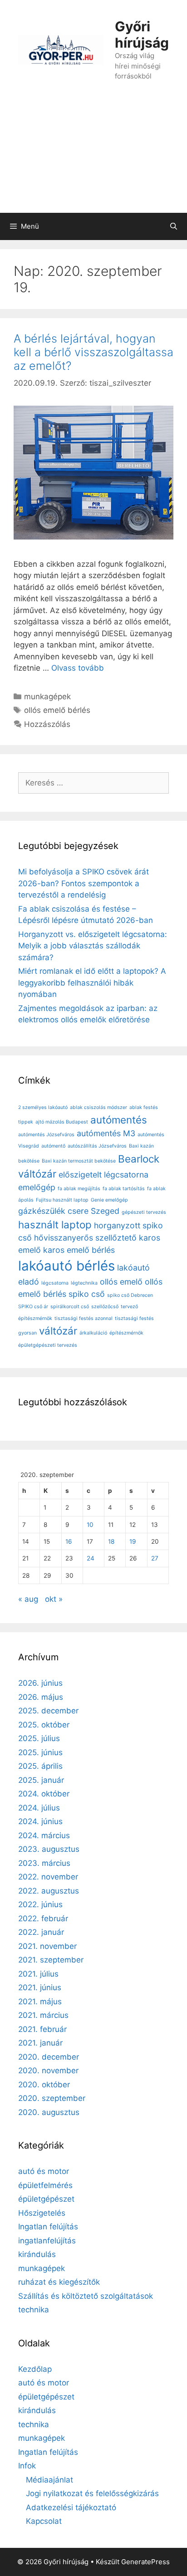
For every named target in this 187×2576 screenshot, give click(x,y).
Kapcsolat (44, 2521)
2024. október (44, 1794)
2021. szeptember (51, 1960)
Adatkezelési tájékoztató (71, 2507)
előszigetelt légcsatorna (103, 1175)
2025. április (40, 1766)
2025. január (41, 1780)
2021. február (42, 2029)
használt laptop (55, 1224)
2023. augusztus (49, 1849)
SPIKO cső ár (33, 1307)
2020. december (49, 2057)
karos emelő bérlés (79, 1250)
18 (111, 1541)
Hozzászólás (47, 724)
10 (90, 1525)
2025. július (39, 1738)
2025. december (48, 1711)
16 (69, 1541)
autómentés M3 (106, 1133)
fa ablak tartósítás (124, 1189)
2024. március (44, 1835)
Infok (27, 2466)
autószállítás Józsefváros (97, 1146)
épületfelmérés (45, 2185)
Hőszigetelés (42, 2213)
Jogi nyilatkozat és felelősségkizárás (92, 2493)
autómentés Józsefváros (46, 1135)
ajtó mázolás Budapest (62, 1122)
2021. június (40, 1987)
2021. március (43, 2015)
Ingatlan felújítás (48, 2227)
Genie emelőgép (109, 1200)
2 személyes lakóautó (43, 1107)
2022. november (48, 1877)
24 (91, 1558)
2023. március (44, 1863)
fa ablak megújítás (79, 1189)
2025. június (40, 1752)
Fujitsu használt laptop (62, 1200)
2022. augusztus (49, 1891)
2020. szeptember (52, 2098)
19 (133, 1541)
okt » (54, 1599)
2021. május (40, 2002)
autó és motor (44, 2171)
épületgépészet (46, 2199)
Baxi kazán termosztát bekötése (79, 1161)
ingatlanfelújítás (47, 2241)
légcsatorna (55, 1283)
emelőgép (37, 1187)
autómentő (53, 1146)
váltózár (58, 1331)
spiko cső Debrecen (130, 1295)
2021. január (40, 2043)
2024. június (40, 1821)
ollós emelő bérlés (57, 710)
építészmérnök (126, 1333)
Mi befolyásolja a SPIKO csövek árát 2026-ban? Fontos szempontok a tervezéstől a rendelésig (84, 883)
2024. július (39, 1808)
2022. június (40, 1904)
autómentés (119, 1120)
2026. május (41, 1697)
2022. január (41, 1932)
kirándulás (37, 2254)
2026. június (40, 1683)
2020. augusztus (49, 2112)
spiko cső (87, 1294)
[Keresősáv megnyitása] (174, 226)
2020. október (44, 2085)
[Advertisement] (93, 156)
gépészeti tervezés (144, 1212)
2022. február (43, 1919)
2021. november (47, 1946)
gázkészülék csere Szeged (69, 1211)
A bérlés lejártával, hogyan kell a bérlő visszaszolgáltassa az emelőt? (93, 352)
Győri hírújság (142, 34)
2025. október (44, 1725)
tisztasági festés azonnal (84, 1318)
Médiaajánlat (49, 2480)
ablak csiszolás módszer (98, 1107)
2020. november (48, 2071)
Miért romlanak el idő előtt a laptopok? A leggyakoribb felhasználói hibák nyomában (92, 983)
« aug (28, 1599)
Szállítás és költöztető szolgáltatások (86, 2296)
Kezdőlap (35, 2369)
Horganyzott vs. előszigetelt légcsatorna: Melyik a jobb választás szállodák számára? (93, 946)
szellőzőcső (105, 1307)
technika (34, 2310)
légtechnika (84, 1283)
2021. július (38, 1974)
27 (155, 1558)
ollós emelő (121, 1282)
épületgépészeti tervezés (48, 1345)
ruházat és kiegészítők (59, 2282)
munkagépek (47, 697)
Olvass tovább (78, 668)
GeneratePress (145, 2562)
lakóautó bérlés (66, 1266)
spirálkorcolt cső (70, 1307)
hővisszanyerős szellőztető (85, 1238)
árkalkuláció (93, 1333)
